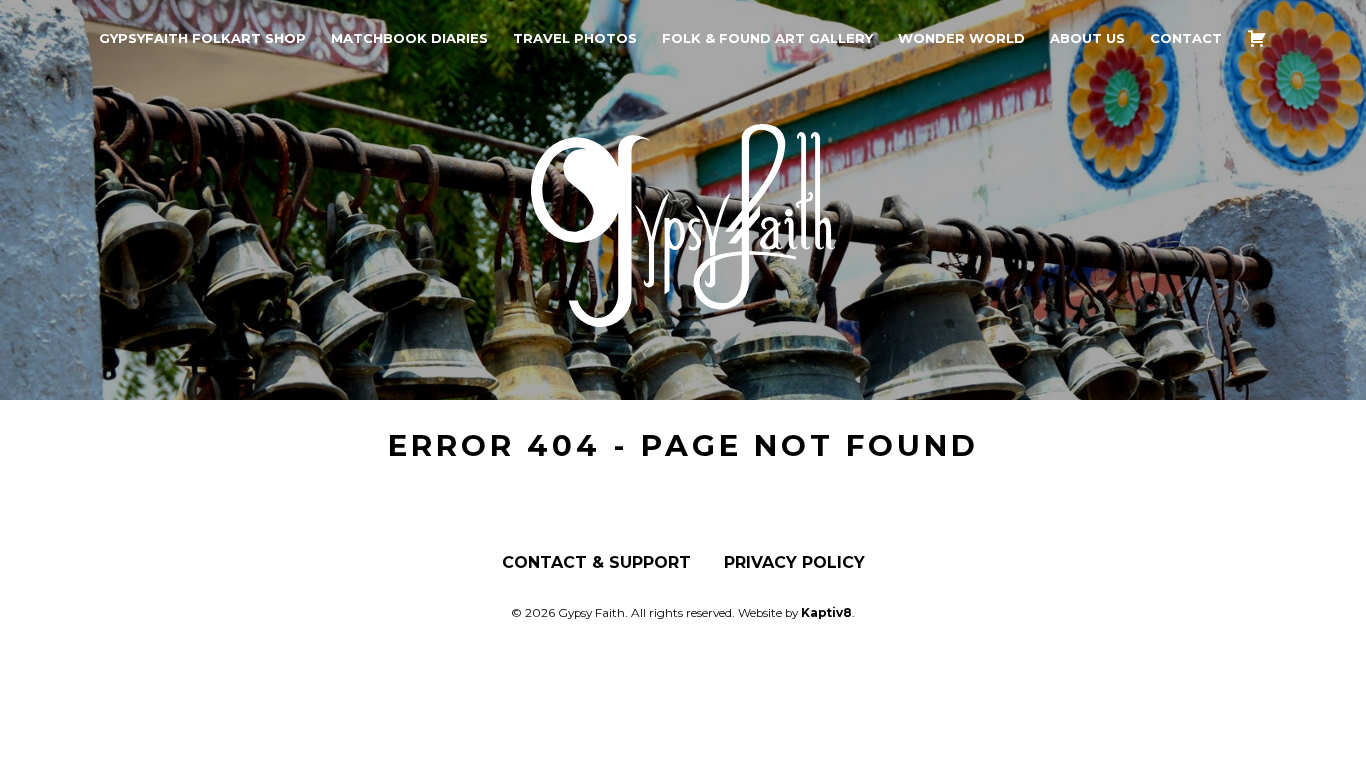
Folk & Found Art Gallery (767, 38)
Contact (1186, 38)
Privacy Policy (794, 563)
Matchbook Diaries (409, 38)
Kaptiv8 (826, 613)
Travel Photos (575, 38)
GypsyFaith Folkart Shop (202, 38)
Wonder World (961, 38)
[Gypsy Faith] (683, 311)
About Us (1087, 38)
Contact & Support (596, 563)
